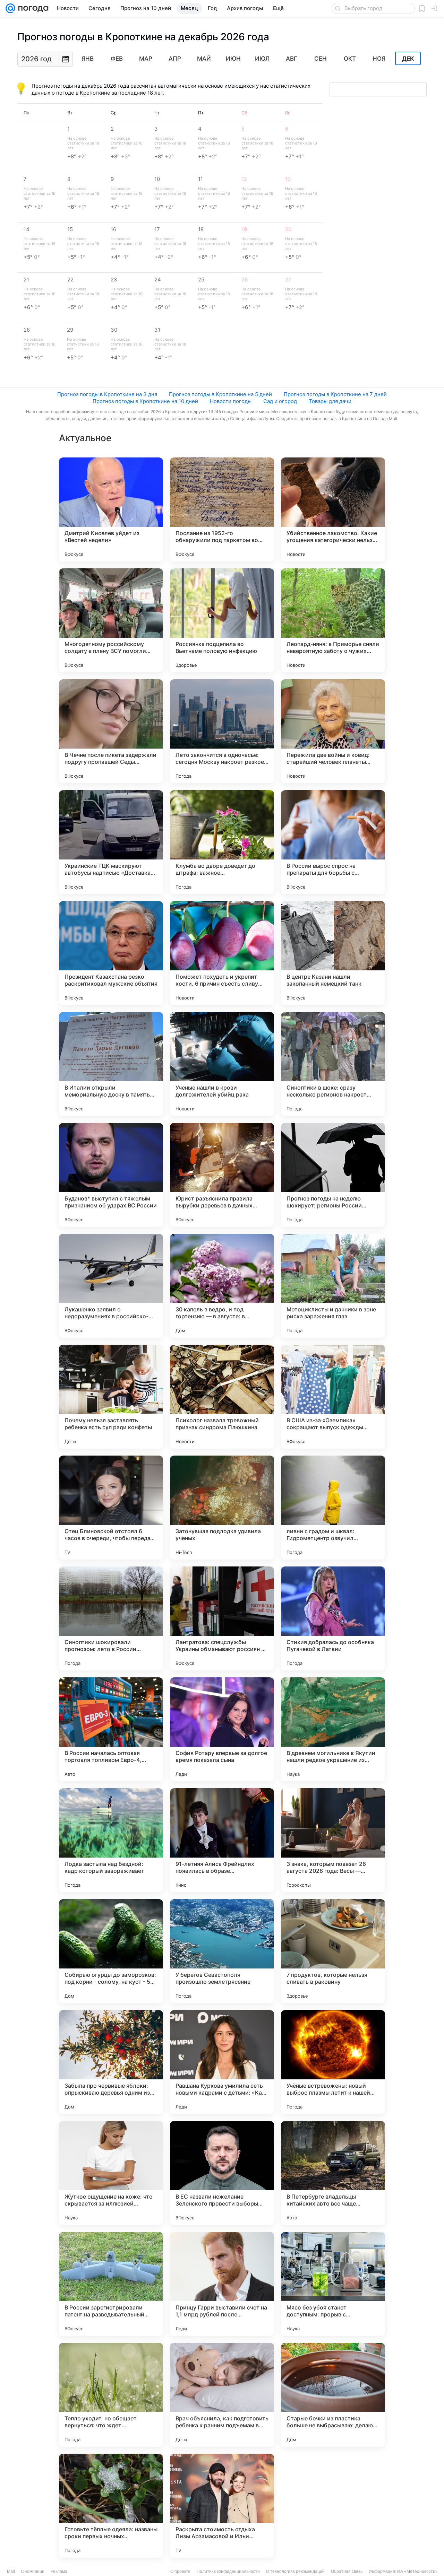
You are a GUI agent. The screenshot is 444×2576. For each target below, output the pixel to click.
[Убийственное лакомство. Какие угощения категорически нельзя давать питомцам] (333, 509)
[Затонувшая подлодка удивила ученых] (222, 1508)
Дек (408, 59)
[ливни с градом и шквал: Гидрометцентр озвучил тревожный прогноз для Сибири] (333, 1508)
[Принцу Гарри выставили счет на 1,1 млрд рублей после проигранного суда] (222, 2284)
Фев (117, 59)
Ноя (379, 59)
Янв (88, 59)
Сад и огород (280, 401)
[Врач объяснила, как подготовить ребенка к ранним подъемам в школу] (222, 2395)
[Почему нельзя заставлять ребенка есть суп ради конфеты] (111, 1397)
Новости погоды (231, 401)
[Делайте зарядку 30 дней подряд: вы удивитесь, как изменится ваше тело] (333, 2506)
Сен (321, 59)
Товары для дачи (330, 401)
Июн (233, 59)
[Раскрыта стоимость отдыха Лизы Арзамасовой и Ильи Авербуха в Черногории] (222, 2506)
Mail (11, 2571)
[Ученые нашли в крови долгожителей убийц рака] (222, 1064)
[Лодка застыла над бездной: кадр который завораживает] (111, 1840)
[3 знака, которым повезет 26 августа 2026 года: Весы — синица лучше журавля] (333, 1840)
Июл (262, 59)
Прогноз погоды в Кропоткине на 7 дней (335, 394)
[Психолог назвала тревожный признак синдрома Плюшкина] (222, 1397)
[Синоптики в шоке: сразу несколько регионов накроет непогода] (333, 1064)
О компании (33, 2571)
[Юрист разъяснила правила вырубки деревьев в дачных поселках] (222, 1175)
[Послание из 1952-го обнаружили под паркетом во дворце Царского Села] (222, 509)
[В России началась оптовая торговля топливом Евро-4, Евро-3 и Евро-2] (111, 1729)
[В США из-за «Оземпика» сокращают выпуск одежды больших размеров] (333, 1397)
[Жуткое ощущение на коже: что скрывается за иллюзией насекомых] (111, 2173)
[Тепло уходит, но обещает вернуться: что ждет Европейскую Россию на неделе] (111, 2395)
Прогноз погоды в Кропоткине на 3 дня (107, 394)
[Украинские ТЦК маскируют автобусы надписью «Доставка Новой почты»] (111, 842)
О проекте (180, 2571)
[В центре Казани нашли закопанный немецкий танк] (333, 953)
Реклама (59, 2571)
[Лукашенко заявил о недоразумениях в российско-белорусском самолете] (111, 1286)
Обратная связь (347, 2571)
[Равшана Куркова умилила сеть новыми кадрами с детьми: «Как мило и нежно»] (222, 2062)
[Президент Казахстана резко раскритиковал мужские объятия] (111, 953)
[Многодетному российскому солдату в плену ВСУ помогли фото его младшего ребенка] (111, 620)
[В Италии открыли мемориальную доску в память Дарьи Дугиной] (111, 1064)
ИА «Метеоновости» (417, 2571)
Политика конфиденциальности (228, 2571)
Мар (146, 59)
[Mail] (10, 8)
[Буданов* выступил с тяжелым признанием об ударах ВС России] (111, 1175)
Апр (175, 59)
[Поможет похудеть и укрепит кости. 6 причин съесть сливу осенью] (222, 953)
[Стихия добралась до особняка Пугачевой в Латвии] (333, 1618)
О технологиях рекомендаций (295, 2571)
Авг (292, 59)
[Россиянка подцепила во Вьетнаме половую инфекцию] (222, 620)
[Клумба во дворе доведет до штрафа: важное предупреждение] (222, 842)
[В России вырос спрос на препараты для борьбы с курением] (333, 842)
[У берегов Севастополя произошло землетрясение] (222, 1951)
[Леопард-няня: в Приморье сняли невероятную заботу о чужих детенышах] (333, 620)
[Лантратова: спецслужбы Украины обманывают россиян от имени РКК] (222, 1618)
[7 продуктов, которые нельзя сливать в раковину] (333, 1951)
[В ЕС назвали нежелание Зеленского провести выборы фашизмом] (222, 2173)
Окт (350, 59)
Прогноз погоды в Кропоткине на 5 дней (220, 394)
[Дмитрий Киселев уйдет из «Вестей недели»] (111, 509)
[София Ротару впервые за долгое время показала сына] (222, 1729)
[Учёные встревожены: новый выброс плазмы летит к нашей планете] (333, 2062)
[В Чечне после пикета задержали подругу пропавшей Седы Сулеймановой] (111, 731)
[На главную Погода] (32, 8)
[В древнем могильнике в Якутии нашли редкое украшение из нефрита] (333, 1729)
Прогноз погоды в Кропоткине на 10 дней (145, 401)
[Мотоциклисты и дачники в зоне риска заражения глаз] (333, 1286)
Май (204, 59)
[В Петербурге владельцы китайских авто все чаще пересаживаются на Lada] (333, 2173)
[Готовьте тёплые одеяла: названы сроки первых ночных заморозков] (111, 2506)
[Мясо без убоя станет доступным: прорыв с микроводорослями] (333, 2284)
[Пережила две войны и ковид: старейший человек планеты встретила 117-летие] (333, 731)
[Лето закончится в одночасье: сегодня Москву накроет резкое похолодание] (222, 731)
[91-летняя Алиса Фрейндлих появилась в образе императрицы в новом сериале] (222, 1840)
